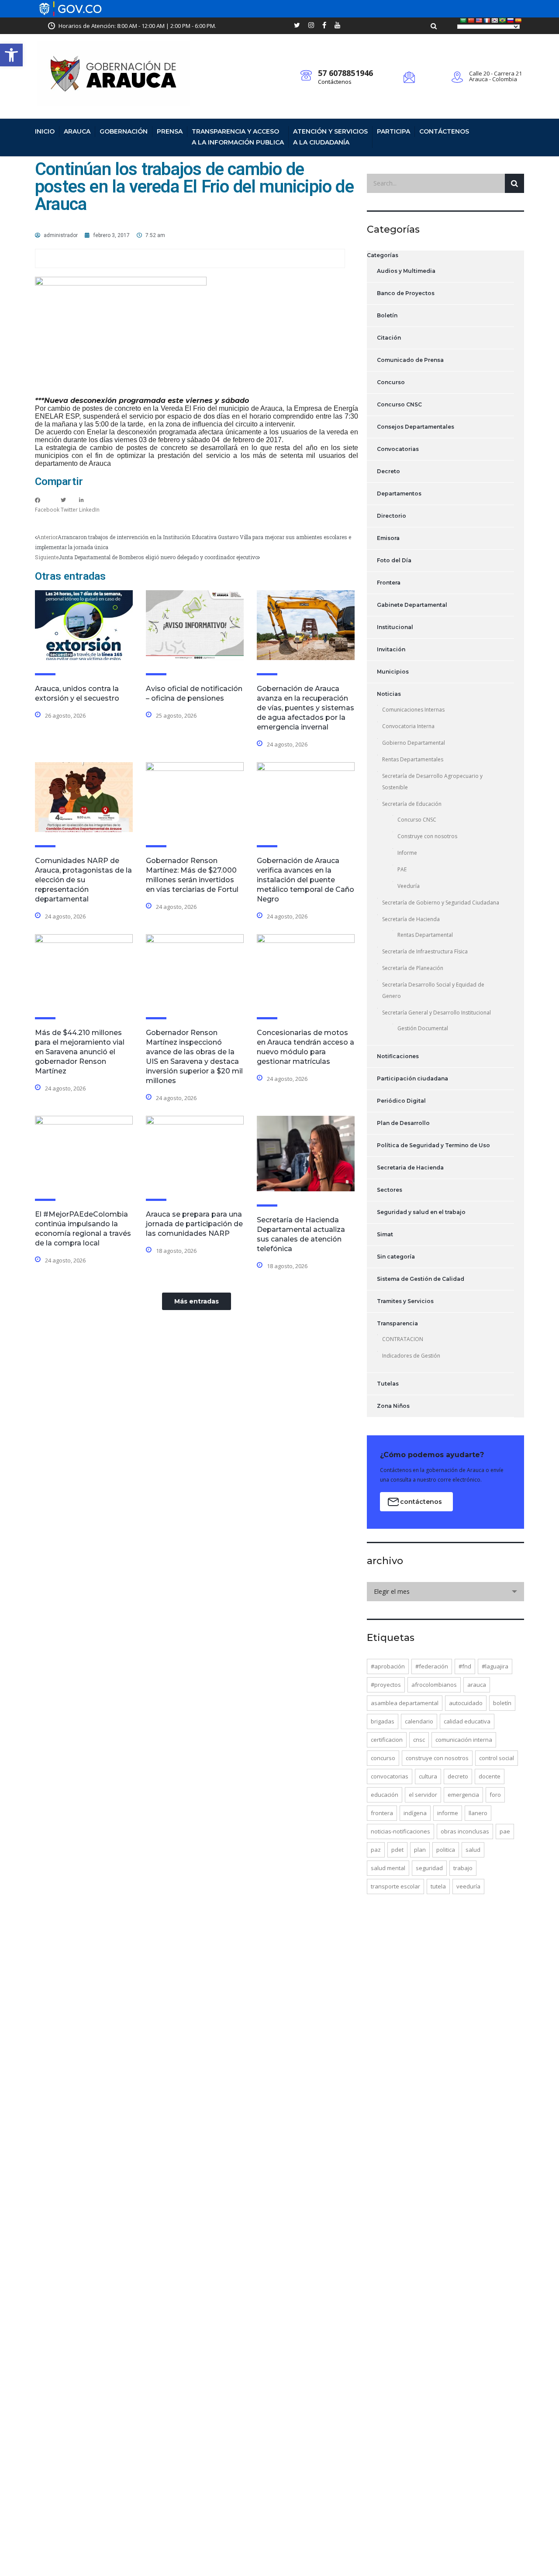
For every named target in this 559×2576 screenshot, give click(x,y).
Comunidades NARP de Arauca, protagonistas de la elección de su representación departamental (83, 880)
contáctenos (421, 1502)
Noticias (389, 694)
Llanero (478, 1813)
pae (505, 1831)
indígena (415, 1813)
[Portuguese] (503, 21)
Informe (407, 853)
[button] (11, 55)
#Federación (432, 1666)
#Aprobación (388, 1666)
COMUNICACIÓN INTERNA (464, 1740)
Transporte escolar (395, 1886)
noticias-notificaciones (400, 1831)
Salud (473, 1850)
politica (446, 1850)
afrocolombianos (434, 1685)
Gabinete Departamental (412, 605)
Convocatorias (398, 449)
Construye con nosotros (427, 836)
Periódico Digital (401, 1101)
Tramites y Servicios (405, 1301)
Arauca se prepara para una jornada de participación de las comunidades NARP (194, 1224)
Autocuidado (466, 1703)
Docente (490, 1776)
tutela (438, 1886)
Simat (385, 1234)
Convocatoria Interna (408, 726)
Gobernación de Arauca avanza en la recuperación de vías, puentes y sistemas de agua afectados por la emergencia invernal (305, 708)
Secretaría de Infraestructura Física (425, 951)
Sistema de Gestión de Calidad (421, 1279)
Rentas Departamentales (413, 759)
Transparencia (397, 1323)
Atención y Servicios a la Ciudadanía (330, 137)
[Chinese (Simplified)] (471, 21)
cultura (428, 1776)
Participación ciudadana (412, 1078)
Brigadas (383, 1721)
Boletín (387, 315)
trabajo (463, 1868)
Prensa (170, 131)
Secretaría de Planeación (413, 968)
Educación (385, 1795)
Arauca (77, 131)
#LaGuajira (495, 1666)
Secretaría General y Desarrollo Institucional (437, 1013)
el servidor (423, 1795)
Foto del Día (394, 560)
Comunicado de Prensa (410, 360)
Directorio (392, 516)
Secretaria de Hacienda (410, 1168)
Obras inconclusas (465, 1831)
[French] (487, 21)
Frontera (389, 583)
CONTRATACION (403, 1339)
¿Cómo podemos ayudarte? (432, 1455)
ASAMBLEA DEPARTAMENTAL (405, 1703)
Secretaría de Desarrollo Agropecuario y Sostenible (432, 782)
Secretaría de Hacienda (411, 919)
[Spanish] (518, 21)
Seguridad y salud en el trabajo (421, 1212)
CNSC (419, 1740)
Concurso (391, 382)
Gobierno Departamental (414, 743)
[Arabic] (463, 21)
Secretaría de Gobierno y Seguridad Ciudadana (441, 903)
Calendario (419, 1721)
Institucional (395, 627)
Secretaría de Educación (412, 804)
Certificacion (387, 1740)
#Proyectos (386, 1685)
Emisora (388, 538)
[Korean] (495, 21)
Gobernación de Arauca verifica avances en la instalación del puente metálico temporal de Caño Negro (305, 880)
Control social (497, 1758)
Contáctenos (335, 82)
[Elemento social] (297, 26)
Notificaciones (398, 1056)
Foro (495, 1795)
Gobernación (124, 131)
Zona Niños (393, 1406)
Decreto (388, 471)
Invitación (391, 649)
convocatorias (390, 1776)
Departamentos (399, 494)
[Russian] (511, 21)
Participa (393, 131)
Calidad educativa (467, 1721)
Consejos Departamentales (416, 427)
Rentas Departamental (425, 935)
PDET (397, 1850)
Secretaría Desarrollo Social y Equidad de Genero (433, 990)
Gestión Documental (423, 1028)
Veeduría (409, 886)
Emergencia (463, 1795)
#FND (465, 1666)
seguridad (429, 1868)
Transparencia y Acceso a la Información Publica (238, 137)
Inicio (45, 131)
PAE (402, 869)
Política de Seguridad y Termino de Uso (433, 1145)
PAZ (376, 1850)
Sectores (390, 1190)
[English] (479, 21)
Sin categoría (396, 1257)
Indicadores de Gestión (411, 1356)
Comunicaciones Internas (413, 710)
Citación (389, 338)
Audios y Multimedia (406, 271)
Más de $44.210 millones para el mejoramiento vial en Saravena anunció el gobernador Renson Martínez (80, 1052)
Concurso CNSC (399, 404)
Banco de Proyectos (406, 293)
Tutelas (388, 1384)
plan (420, 1850)
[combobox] (445, 1592)
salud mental (388, 1868)
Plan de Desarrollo (403, 1123)
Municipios (393, 672)
